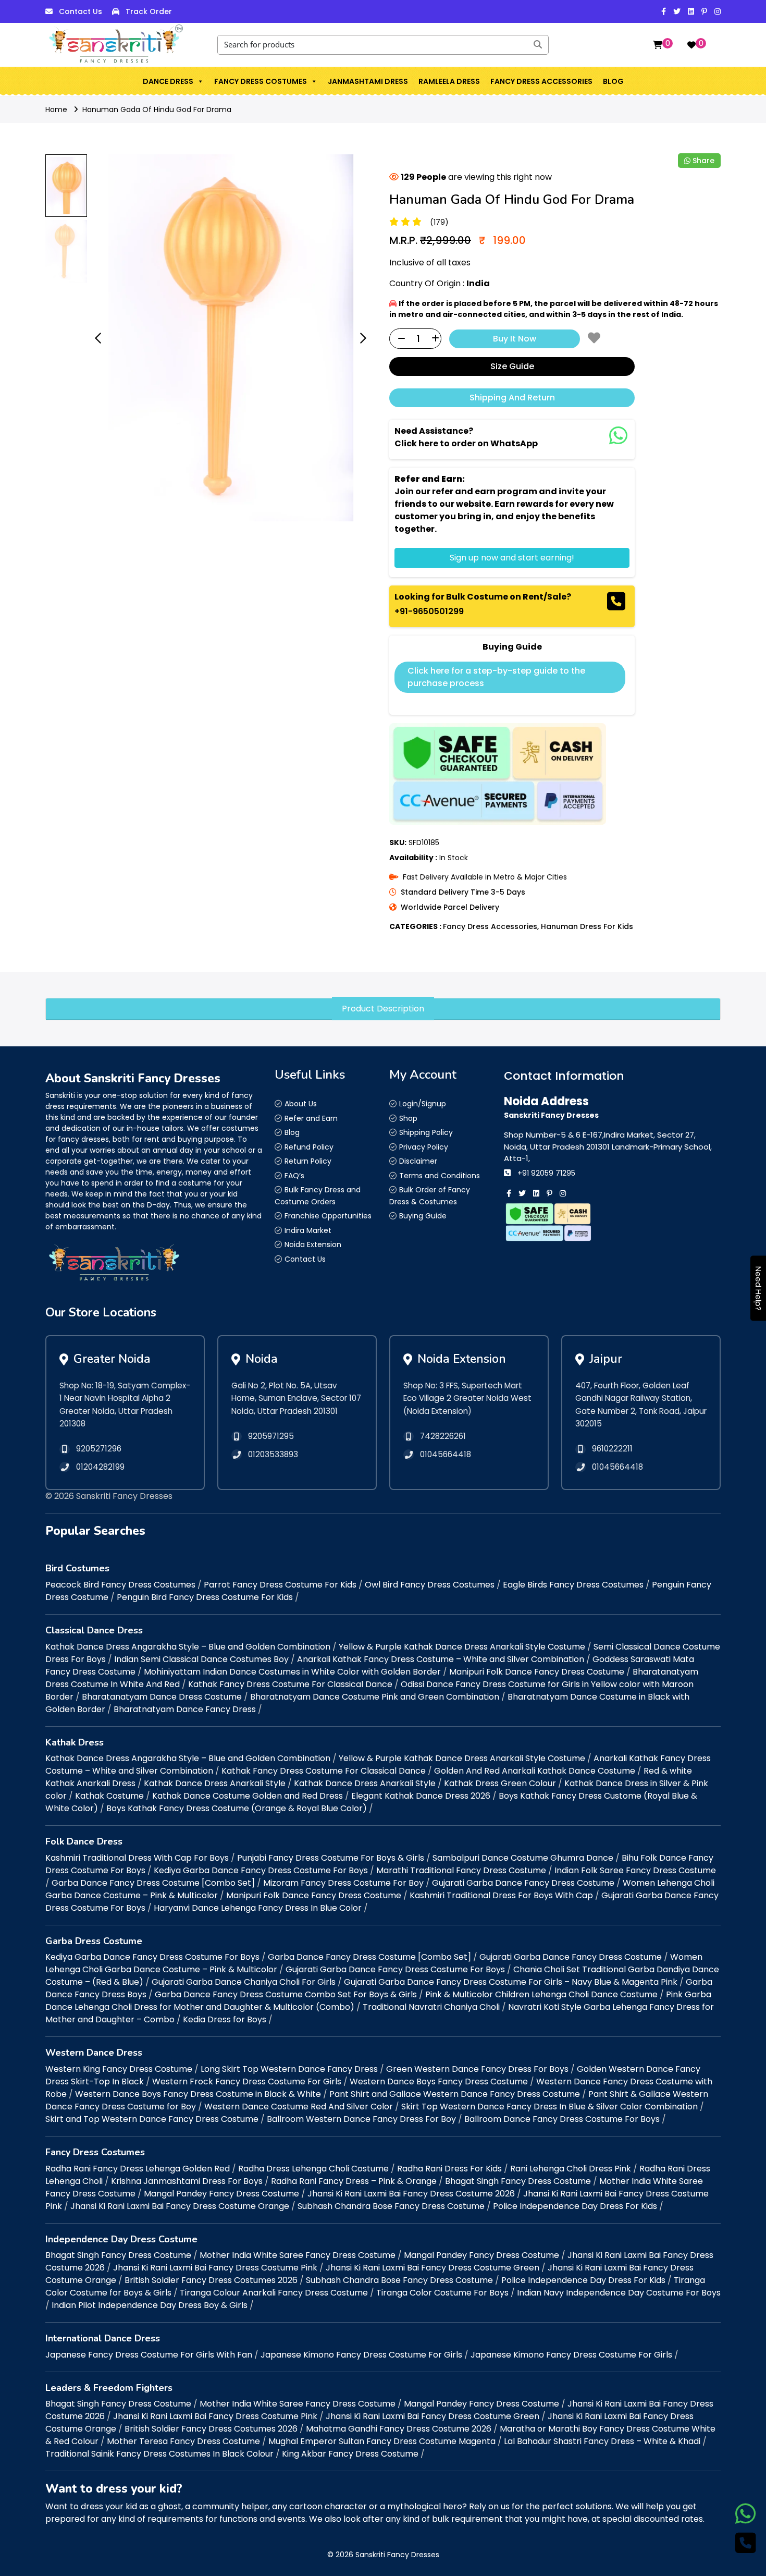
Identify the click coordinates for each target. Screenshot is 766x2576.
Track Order (149, 11)
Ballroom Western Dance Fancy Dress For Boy (361, 2119)
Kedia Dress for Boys (225, 2019)
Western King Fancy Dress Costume (119, 2069)
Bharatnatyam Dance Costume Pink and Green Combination (375, 1697)
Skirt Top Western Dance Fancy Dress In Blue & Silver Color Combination (549, 2107)
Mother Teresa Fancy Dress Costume (183, 2441)
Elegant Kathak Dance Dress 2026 (421, 1796)
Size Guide (512, 366)
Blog (613, 81)
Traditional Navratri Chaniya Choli (431, 2007)
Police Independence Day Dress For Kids (575, 2206)
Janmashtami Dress (368, 81)
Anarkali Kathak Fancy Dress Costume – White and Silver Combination (441, 1659)
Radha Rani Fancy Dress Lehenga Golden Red (138, 2169)
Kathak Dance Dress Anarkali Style (215, 1783)
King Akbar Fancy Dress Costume (350, 2454)
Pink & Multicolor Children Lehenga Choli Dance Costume (541, 1994)
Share (703, 161)
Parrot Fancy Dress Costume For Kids (280, 1585)
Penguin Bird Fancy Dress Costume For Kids (205, 1597)
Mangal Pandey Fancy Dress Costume (221, 2194)
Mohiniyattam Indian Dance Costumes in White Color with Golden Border (292, 1672)
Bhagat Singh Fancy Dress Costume (518, 2181)
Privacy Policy (424, 1147)
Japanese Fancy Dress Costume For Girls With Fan (149, 2355)
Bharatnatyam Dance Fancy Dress (185, 1709)
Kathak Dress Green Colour (500, 1783)
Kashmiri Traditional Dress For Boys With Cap (501, 1895)
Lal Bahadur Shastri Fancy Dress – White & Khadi (602, 2441)
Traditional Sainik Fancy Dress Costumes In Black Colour (159, 2454)
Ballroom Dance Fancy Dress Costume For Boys (562, 2119)
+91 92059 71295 (546, 1173)
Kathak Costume (109, 1796)
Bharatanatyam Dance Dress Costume (162, 1697)
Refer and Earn (311, 1118)
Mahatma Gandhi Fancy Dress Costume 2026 (399, 2429)
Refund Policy (309, 1147)
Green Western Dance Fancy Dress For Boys (477, 2069)
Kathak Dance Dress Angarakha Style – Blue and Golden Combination (188, 1647)
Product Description (383, 1009)
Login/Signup (423, 1104)
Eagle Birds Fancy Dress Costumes (573, 1585)
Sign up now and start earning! (512, 558)
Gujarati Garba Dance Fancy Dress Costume (523, 1883)
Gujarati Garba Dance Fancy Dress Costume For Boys (395, 1969)
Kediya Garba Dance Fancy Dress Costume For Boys (261, 1870)
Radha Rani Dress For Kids (449, 2169)
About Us (301, 1104)
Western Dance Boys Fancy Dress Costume (439, 2081)
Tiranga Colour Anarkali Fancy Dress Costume (274, 2293)
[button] (200, 81)
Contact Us (81, 11)
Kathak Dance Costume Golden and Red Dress (248, 1796)
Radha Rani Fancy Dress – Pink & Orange (354, 2181)
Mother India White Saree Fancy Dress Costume (298, 2255)
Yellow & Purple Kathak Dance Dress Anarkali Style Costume (462, 1647)
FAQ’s (294, 1176)
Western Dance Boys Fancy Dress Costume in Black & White (198, 2094)
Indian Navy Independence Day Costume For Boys (619, 2293)
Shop (408, 1118)
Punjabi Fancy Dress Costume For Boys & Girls (331, 1858)
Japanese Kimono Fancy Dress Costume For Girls (361, 2355)
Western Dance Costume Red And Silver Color (299, 2107)
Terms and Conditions (440, 1176)
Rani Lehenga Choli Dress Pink (571, 2169)
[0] (658, 45)
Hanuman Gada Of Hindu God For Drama (157, 109)
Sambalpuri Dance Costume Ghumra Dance (523, 1858)
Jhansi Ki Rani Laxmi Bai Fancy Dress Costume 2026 (411, 2194)
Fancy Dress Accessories (541, 81)
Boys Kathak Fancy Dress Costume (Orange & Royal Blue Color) (237, 1808)
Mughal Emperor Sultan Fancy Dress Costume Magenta (382, 2441)
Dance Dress (168, 81)
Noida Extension (313, 1244)
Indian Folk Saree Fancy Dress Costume (635, 1870)
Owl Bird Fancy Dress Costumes (430, 1585)
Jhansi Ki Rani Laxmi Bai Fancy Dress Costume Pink (215, 2268)
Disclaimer (418, 1161)
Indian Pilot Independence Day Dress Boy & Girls (150, 2305)
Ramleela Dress (449, 81)
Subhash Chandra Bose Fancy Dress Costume (391, 2206)
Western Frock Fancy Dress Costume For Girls (247, 2081)
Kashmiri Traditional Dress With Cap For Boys (137, 1858)
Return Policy (308, 1161)
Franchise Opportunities (328, 1216)
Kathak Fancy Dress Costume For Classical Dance (290, 1684)
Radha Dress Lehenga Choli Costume (313, 2169)
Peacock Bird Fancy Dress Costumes (120, 1585)
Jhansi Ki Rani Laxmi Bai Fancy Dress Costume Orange (180, 2206)
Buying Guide (423, 1216)
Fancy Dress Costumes (261, 81)
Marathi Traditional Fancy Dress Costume (461, 1870)
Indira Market (308, 1230)
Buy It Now (515, 338)
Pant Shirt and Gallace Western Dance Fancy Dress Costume (455, 2094)
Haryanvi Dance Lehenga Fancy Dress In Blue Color (258, 1908)
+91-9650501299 (429, 611)
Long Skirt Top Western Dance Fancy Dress (289, 2069)
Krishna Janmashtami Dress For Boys (187, 2181)
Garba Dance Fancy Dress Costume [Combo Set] (153, 1883)
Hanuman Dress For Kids (587, 926)
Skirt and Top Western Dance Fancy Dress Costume (152, 2119)
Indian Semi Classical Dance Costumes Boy (201, 1659)
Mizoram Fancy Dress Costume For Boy (343, 1883)
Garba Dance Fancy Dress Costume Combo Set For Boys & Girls (286, 1994)
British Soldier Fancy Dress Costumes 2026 (211, 2280)
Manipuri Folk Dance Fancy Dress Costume (537, 1672)
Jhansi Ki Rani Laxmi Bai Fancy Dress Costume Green (433, 2268)
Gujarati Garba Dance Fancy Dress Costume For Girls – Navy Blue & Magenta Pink (511, 1982)
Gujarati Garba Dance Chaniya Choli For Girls (244, 1982)
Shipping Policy (426, 1132)
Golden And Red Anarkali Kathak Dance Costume (535, 1771)
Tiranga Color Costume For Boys (442, 2293)
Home (56, 109)
